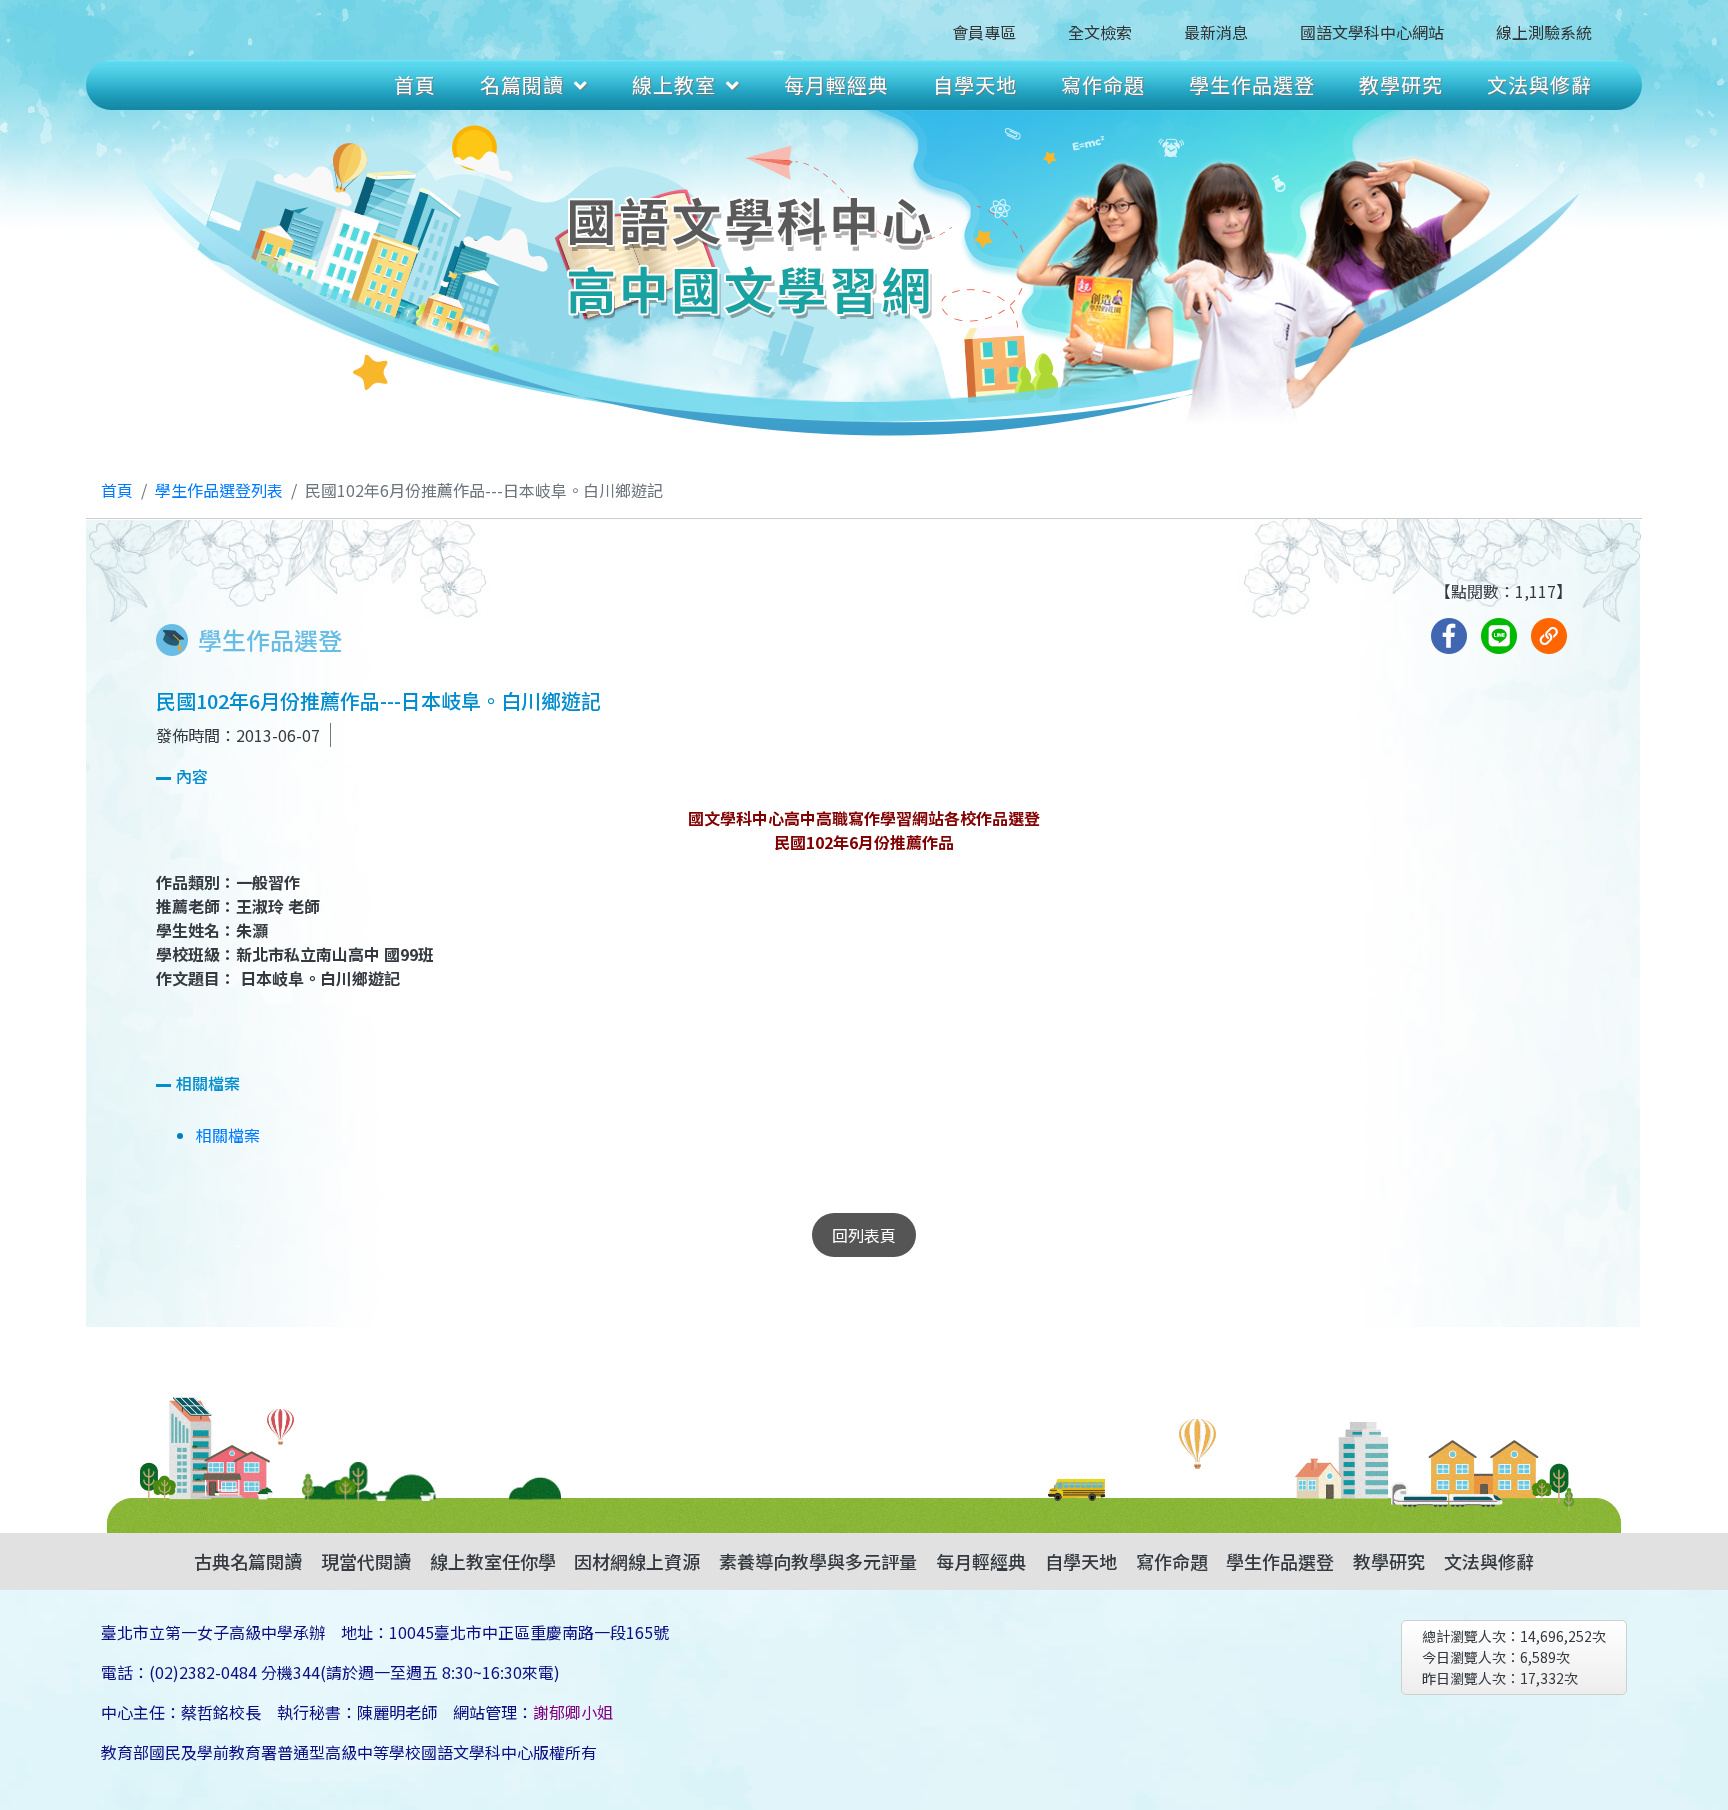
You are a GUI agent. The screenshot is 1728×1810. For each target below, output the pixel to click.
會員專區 (984, 32)
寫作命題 (1103, 84)
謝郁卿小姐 (573, 1712)
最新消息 (1216, 32)
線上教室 (674, 84)
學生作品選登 (1252, 84)
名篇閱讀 (522, 84)
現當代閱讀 (366, 1561)
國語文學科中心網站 (1372, 32)
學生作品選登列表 (219, 490)
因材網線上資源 (637, 1561)
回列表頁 (864, 1235)
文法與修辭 (1539, 84)
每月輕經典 (836, 84)
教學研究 (1401, 84)
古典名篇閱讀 (248, 1561)
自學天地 (975, 84)
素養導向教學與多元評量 (818, 1561)
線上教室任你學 (493, 1561)
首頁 (415, 84)
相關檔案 (228, 1135)
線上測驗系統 (1544, 32)
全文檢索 (1100, 32)
